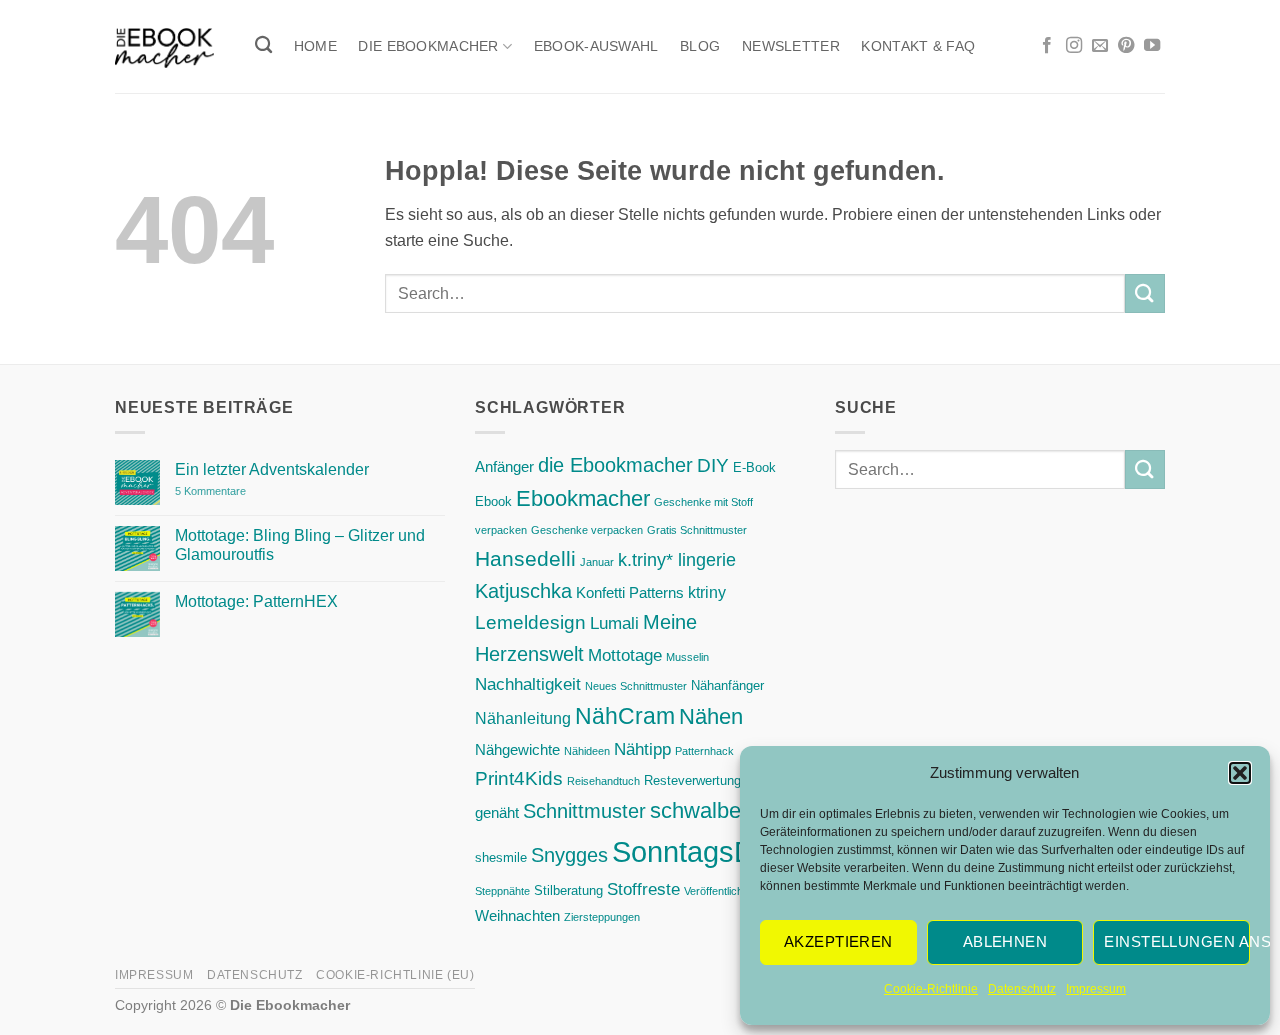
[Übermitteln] (1145, 293)
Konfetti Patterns (630, 593)
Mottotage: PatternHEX (256, 601)
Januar (597, 562)
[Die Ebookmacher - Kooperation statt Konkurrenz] (164, 46)
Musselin (687, 657)
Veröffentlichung (722, 891)
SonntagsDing (702, 851)
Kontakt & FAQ (918, 46)
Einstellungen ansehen (1177, 941)
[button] (1240, 773)
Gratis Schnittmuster (697, 530)
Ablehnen (1005, 941)
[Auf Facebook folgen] (1047, 46)
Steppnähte (502, 891)
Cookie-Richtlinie (931, 989)
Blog (700, 46)
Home (315, 46)
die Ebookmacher (615, 465)
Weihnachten (517, 916)
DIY (713, 465)
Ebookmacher (583, 498)
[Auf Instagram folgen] (1074, 46)
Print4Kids (519, 778)
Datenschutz (1022, 989)
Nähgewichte (517, 750)
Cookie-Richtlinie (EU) (395, 975)
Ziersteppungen (602, 917)
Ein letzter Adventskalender (272, 469)
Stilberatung (568, 890)
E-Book (754, 467)
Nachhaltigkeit (528, 684)
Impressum (1096, 989)
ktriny (707, 592)
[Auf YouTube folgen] (1152, 46)
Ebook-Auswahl (596, 46)
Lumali (614, 623)
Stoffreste (643, 889)
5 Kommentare (251, 491)
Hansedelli (525, 558)
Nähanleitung (523, 718)
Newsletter (791, 46)
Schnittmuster (584, 811)
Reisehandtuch (603, 781)
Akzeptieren (838, 941)
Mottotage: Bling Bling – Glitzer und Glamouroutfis (300, 545)
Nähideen (587, 751)
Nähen (711, 716)
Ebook (493, 501)
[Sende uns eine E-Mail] (1100, 46)
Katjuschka (523, 591)
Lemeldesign (530, 622)
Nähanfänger (727, 685)
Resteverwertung (692, 780)
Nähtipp (642, 749)
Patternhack (704, 751)
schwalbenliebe (724, 810)
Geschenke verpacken (587, 530)
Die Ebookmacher (428, 46)
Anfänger (504, 467)
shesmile (501, 857)
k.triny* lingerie (677, 559)
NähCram (625, 716)
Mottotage (625, 655)
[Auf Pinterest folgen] (1126, 46)
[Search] (263, 45)
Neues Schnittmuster (636, 686)
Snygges (569, 854)
